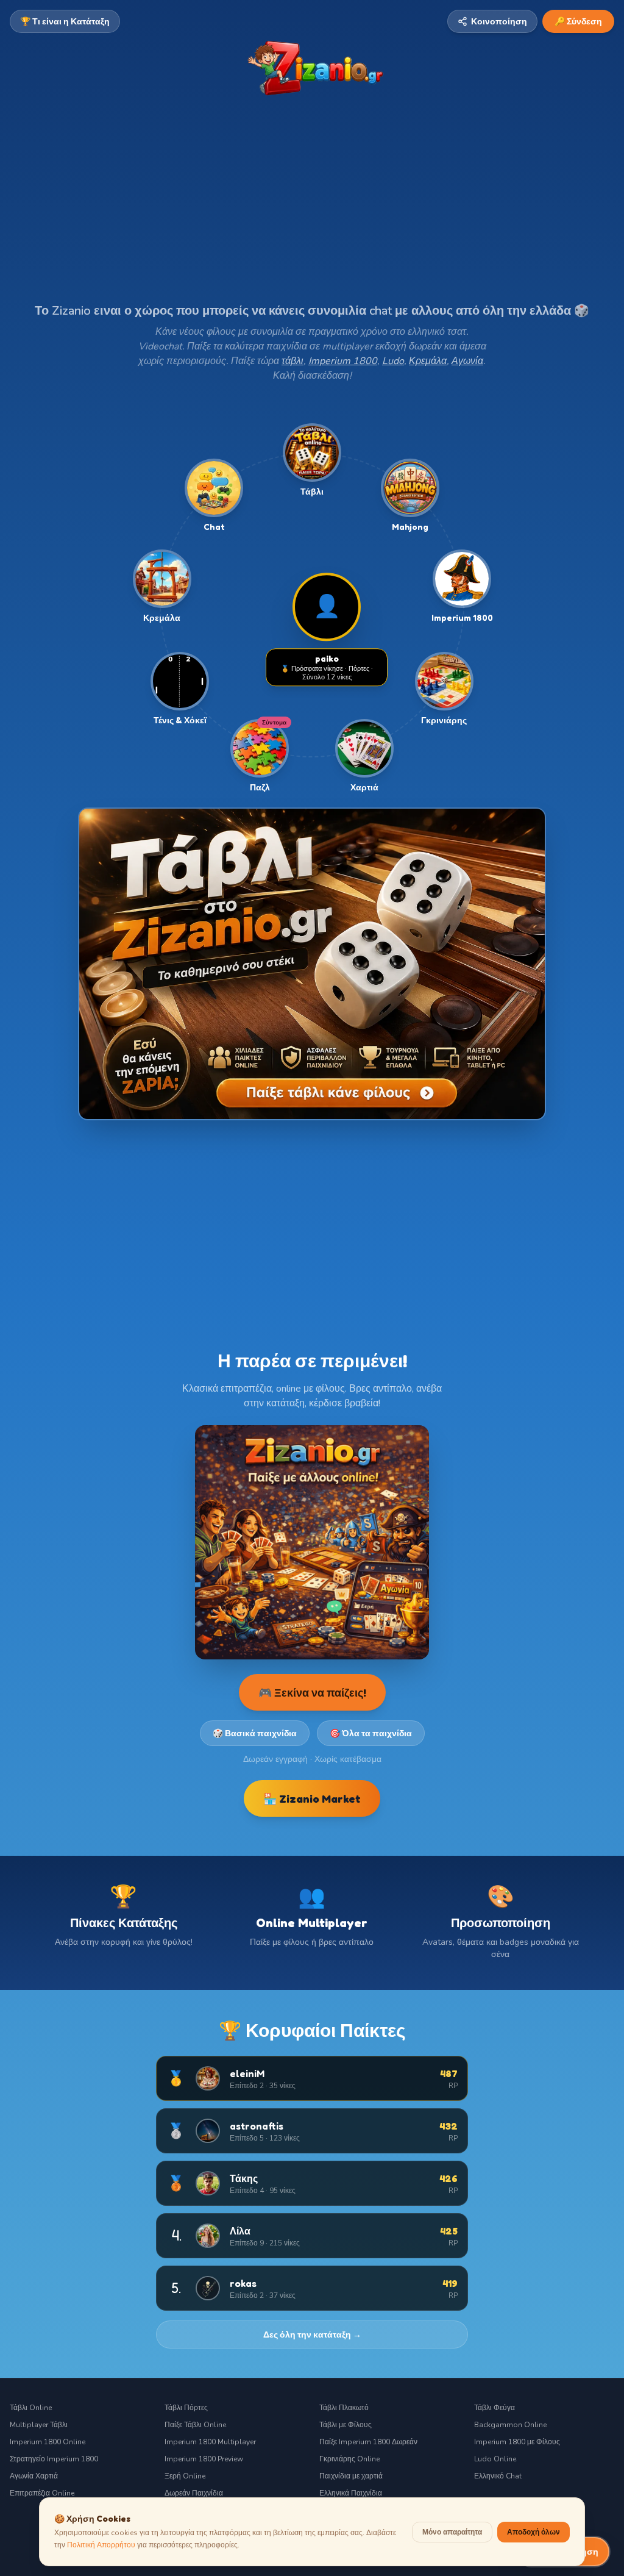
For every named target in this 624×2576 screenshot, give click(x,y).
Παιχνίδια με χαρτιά (351, 2476)
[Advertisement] (312, 212)
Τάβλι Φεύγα (495, 2408)
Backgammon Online (510, 2425)
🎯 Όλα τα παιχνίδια (371, 1733)
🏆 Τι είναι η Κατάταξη (65, 21)
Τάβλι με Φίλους (346, 2425)
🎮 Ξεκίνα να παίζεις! (312, 1692)
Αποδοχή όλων (534, 2532)
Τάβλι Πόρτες (186, 2408)
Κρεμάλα (428, 361)
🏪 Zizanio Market (312, 1798)
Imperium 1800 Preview (204, 2459)
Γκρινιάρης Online (349, 2459)
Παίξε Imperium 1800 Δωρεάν (368, 2442)
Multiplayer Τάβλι (39, 2425)
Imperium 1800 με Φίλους (517, 2442)
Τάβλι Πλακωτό (344, 2408)
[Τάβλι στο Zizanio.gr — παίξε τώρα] (312, 964)
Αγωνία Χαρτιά (34, 2476)
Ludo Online (495, 2459)
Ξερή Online (185, 2476)
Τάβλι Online (31, 2408)
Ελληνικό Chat (498, 2476)
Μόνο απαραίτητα (452, 2532)
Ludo (393, 361)
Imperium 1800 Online (48, 2442)
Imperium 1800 (343, 361)
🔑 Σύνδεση (578, 21)
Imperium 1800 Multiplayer (210, 2442)
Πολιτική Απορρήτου (101, 2545)
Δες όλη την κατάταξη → (312, 2334)
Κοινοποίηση (499, 21)
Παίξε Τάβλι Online (195, 2425)
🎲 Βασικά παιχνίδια (255, 1733)
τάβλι (292, 361)
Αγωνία (467, 361)
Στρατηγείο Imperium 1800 (54, 2459)
